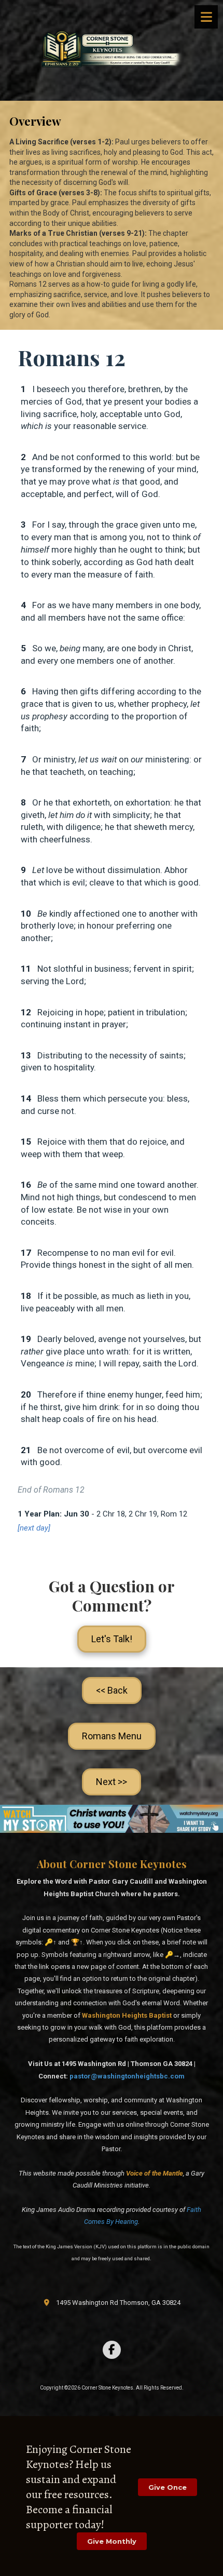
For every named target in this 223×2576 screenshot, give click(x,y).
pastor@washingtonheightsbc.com (127, 2076)
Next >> (112, 1782)
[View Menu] (206, 17)
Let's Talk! (112, 1639)
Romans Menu (112, 1736)
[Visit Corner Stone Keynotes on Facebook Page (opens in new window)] (112, 2350)
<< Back (112, 1690)
